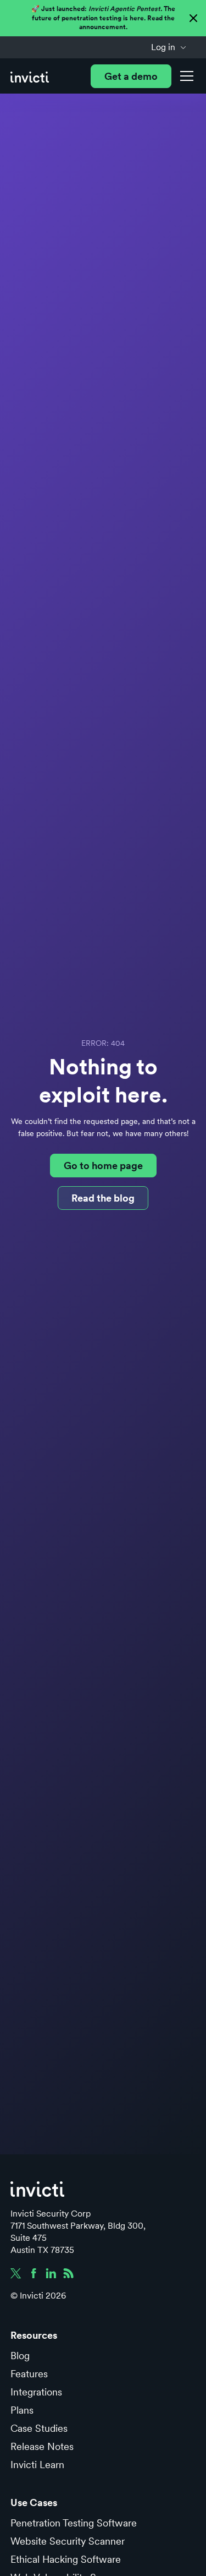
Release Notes (42, 2446)
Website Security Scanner (68, 2541)
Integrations (36, 2392)
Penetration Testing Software (74, 2523)
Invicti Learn (37, 2465)
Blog (20, 2356)
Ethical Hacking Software (66, 2559)
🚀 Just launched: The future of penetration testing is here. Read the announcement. (103, 18)
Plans (22, 2410)
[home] (30, 76)
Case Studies (39, 2428)
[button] (169, 47)
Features (29, 2374)
